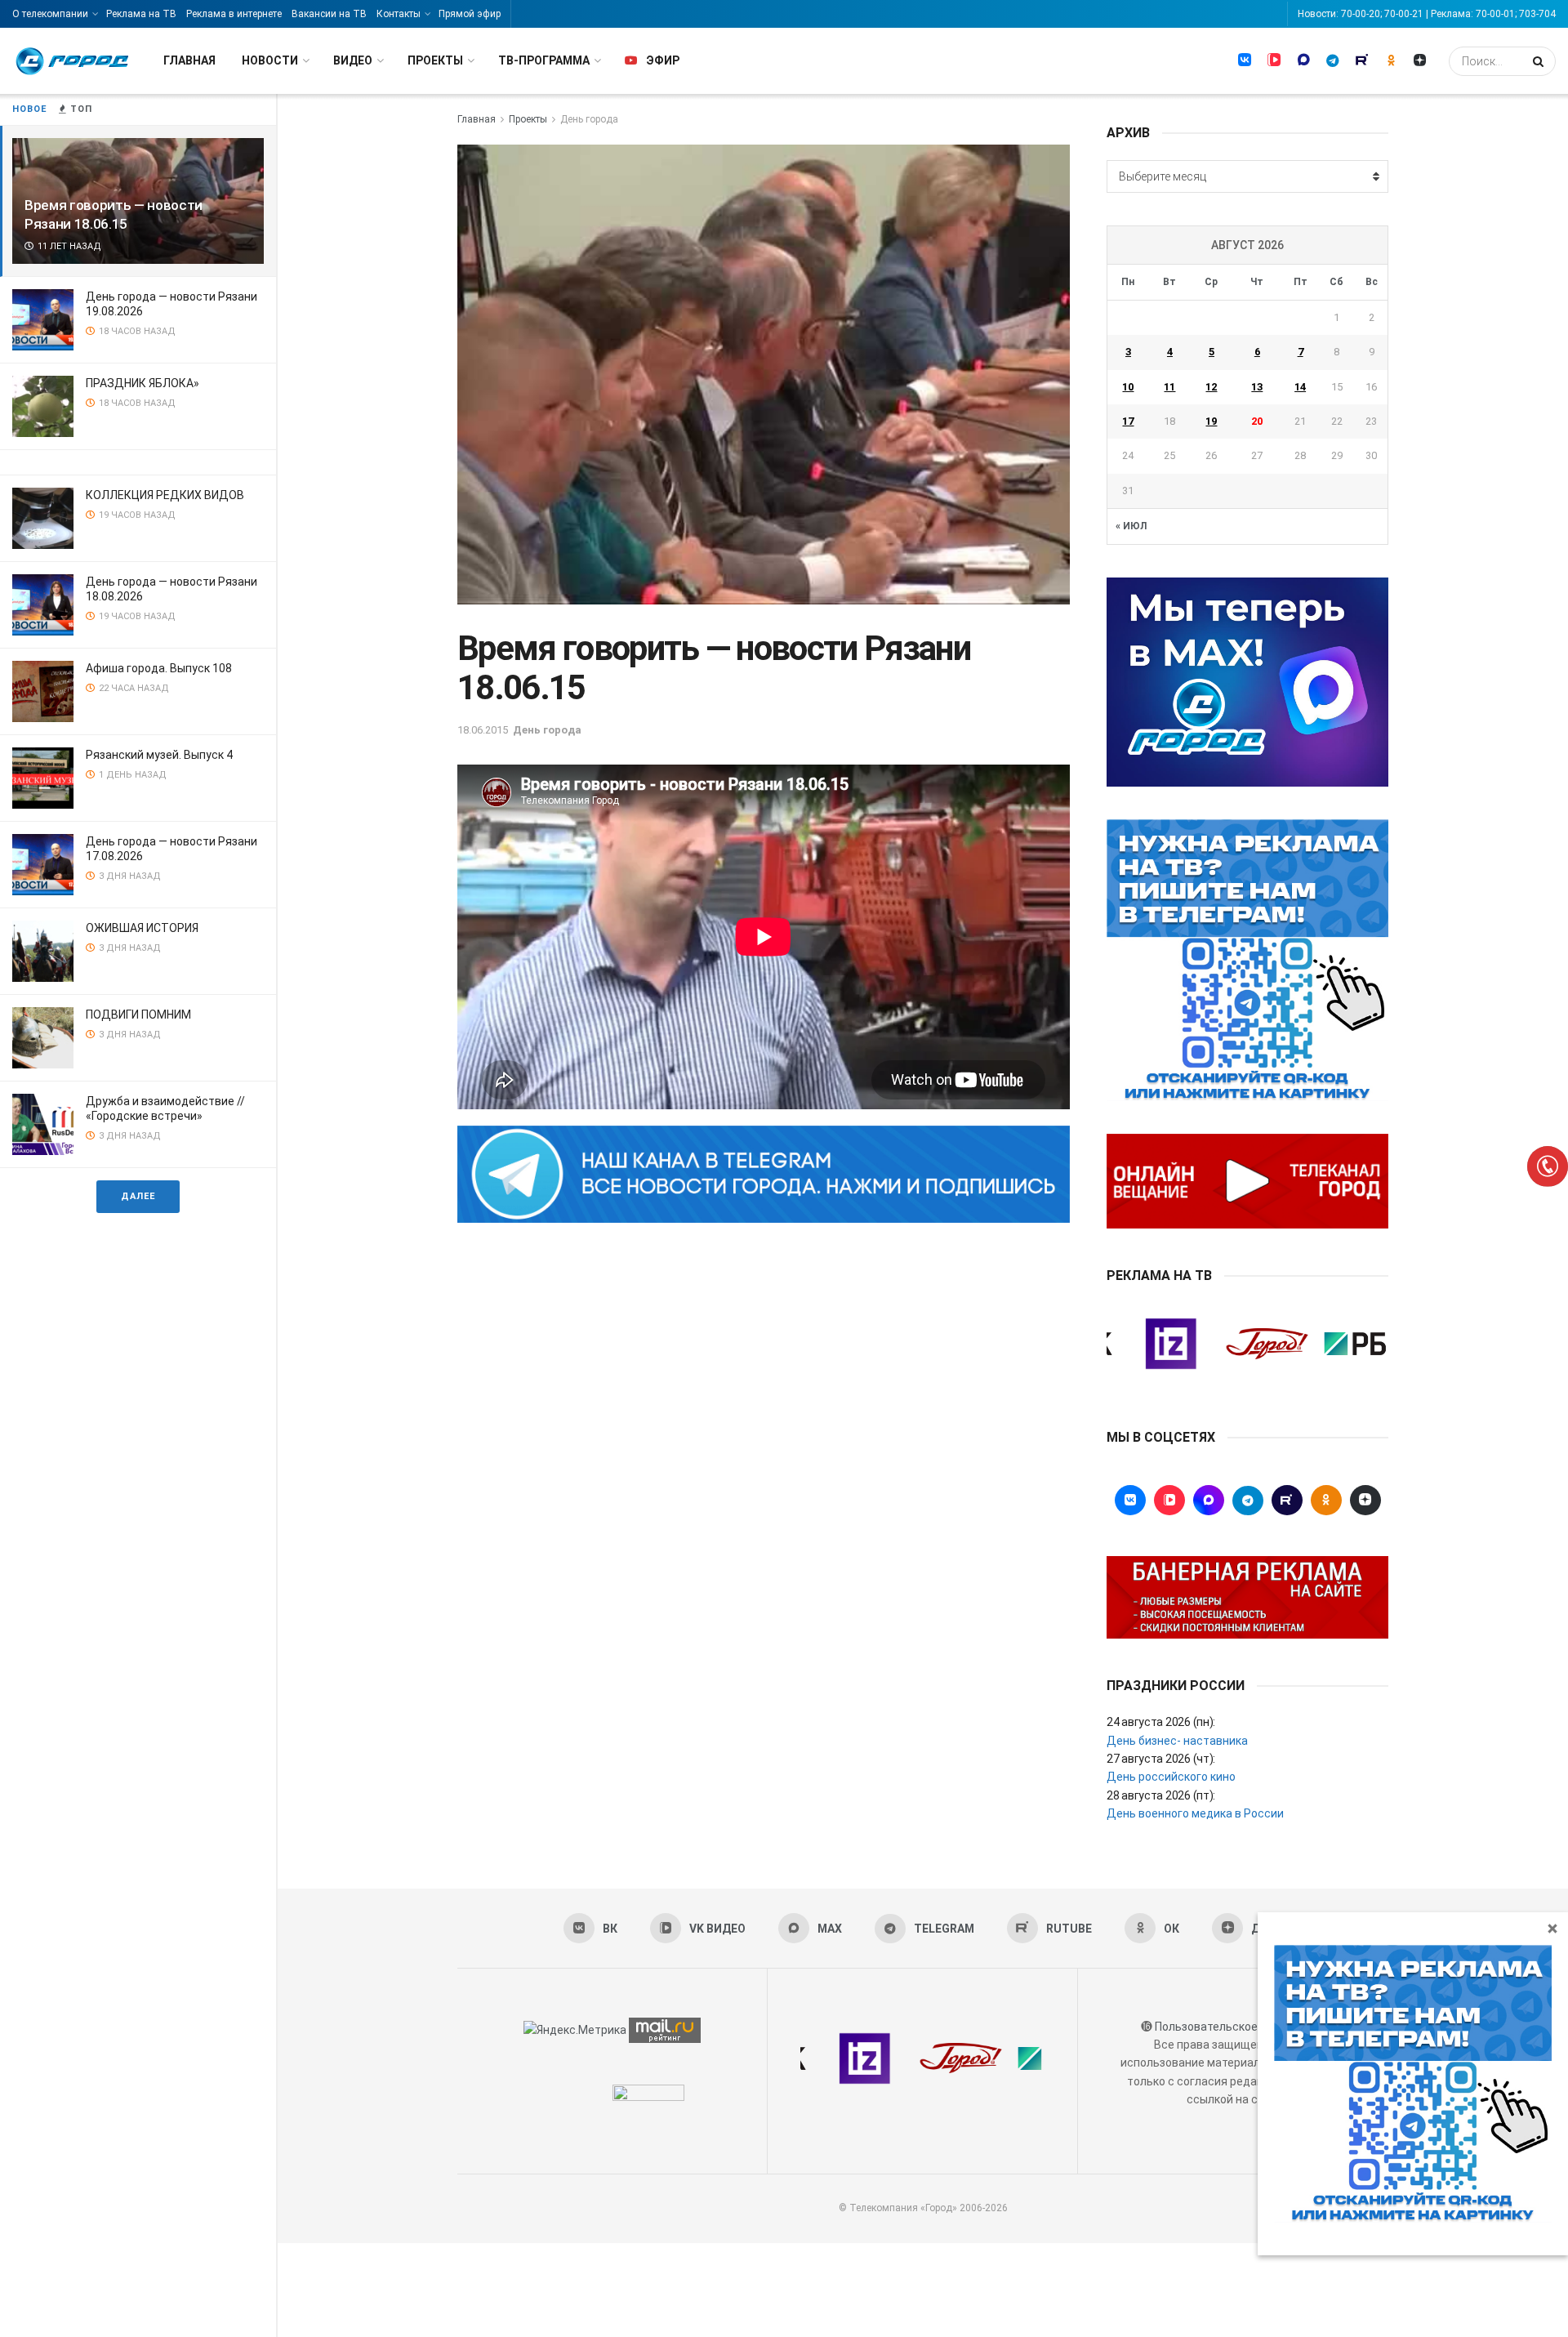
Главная (189, 60)
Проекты (435, 60)
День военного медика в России (1195, 1813)
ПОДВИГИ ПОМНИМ (138, 1015)
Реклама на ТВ (141, 14)
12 (1211, 387)
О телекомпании (50, 14)
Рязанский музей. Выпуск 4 (159, 755)
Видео (353, 60)
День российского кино (1171, 1777)
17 (1128, 421)
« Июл (1131, 526)
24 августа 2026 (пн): (1161, 1722)
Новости (270, 60)
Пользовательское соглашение (1241, 2027)
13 (1257, 387)
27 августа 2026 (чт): (1161, 1759)
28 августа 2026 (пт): (1161, 1795)
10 (1128, 387)
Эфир (663, 60)
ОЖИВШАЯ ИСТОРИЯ (142, 928)
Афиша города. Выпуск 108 (159, 668)
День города (589, 119)
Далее (138, 1196)
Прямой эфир (470, 14)
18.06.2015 (483, 730)
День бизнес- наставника (1177, 1741)
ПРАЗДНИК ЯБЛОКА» (143, 383)
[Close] (1552, 1928)
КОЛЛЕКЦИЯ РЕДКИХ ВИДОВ (165, 495)
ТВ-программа (544, 60)
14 (1300, 387)
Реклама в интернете (234, 14)
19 (1211, 421)
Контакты (399, 14)
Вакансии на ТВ (329, 14)
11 (1169, 387)
